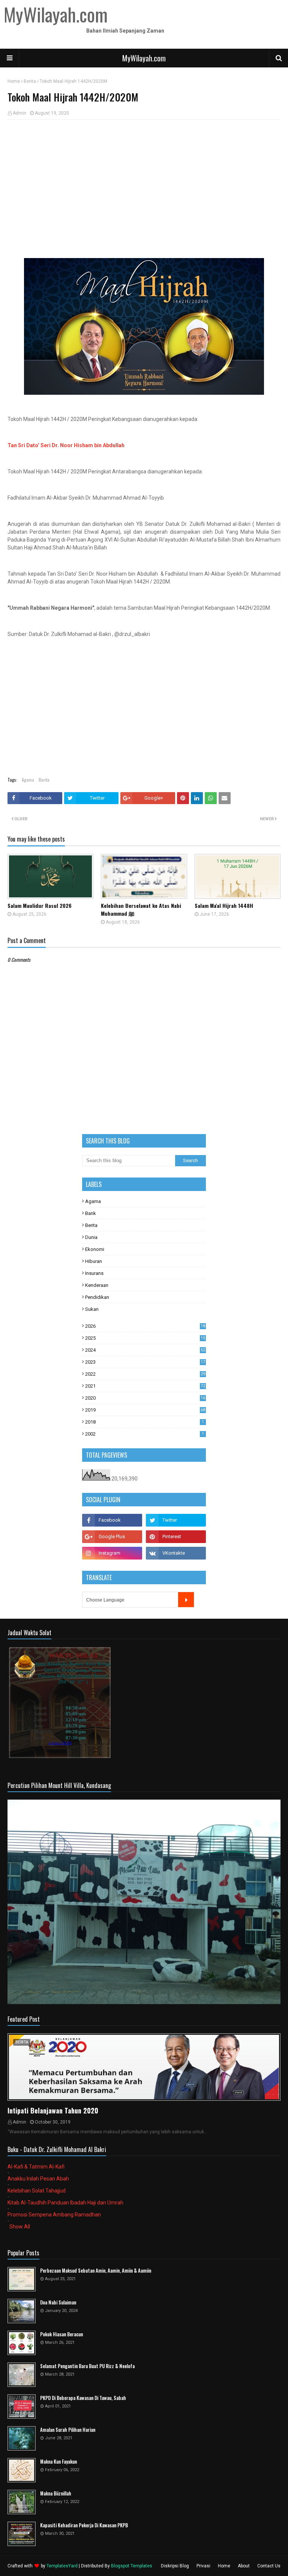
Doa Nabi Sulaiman (58, 2302)
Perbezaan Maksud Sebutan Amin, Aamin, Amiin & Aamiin (96, 2271)
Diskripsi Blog (175, 2566)
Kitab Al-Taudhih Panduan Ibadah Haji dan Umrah (65, 2203)
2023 (145, 1362)
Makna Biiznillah (56, 2493)
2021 (145, 1386)
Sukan (92, 1309)
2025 (145, 1338)
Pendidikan (97, 1297)
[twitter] (176, 1520)
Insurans (94, 1273)
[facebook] (112, 1520)
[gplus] (112, 1537)
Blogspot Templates (132, 2566)
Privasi (203, 2566)
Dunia (91, 1237)
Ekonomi (95, 1249)
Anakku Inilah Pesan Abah (38, 2179)
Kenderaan (97, 1285)
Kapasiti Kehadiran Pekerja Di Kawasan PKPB (84, 2525)
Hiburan (94, 1261)
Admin (19, 113)
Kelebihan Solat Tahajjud (37, 2191)
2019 (145, 1410)
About (244, 2566)
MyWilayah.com (144, 58)
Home (14, 81)
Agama (28, 780)
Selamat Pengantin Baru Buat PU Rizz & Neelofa (87, 2366)
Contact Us (269, 2566)
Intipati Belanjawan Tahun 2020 (53, 2110)
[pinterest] (176, 1537)
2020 (145, 1398)
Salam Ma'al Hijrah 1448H (224, 905)
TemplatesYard (62, 2566)
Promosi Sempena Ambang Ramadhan (54, 2215)
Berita (30, 81)
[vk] (176, 1553)
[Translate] (186, 1600)
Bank (91, 1213)
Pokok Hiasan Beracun (61, 2334)
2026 (145, 1326)
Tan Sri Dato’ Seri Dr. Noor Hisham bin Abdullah (67, 445)
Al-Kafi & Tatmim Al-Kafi (36, 2167)
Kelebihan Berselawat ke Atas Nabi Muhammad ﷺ (141, 909)
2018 (145, 1422)
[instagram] (112, 1553)
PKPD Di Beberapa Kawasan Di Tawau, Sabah (83, 2398)
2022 (145, 1374)
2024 (145, 1350)
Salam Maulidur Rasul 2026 (40, 905)
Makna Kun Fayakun (58, 2462)
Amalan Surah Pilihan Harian (68, 2430)
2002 (145, 1434)
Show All (20, 2227)
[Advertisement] (144, 180)
